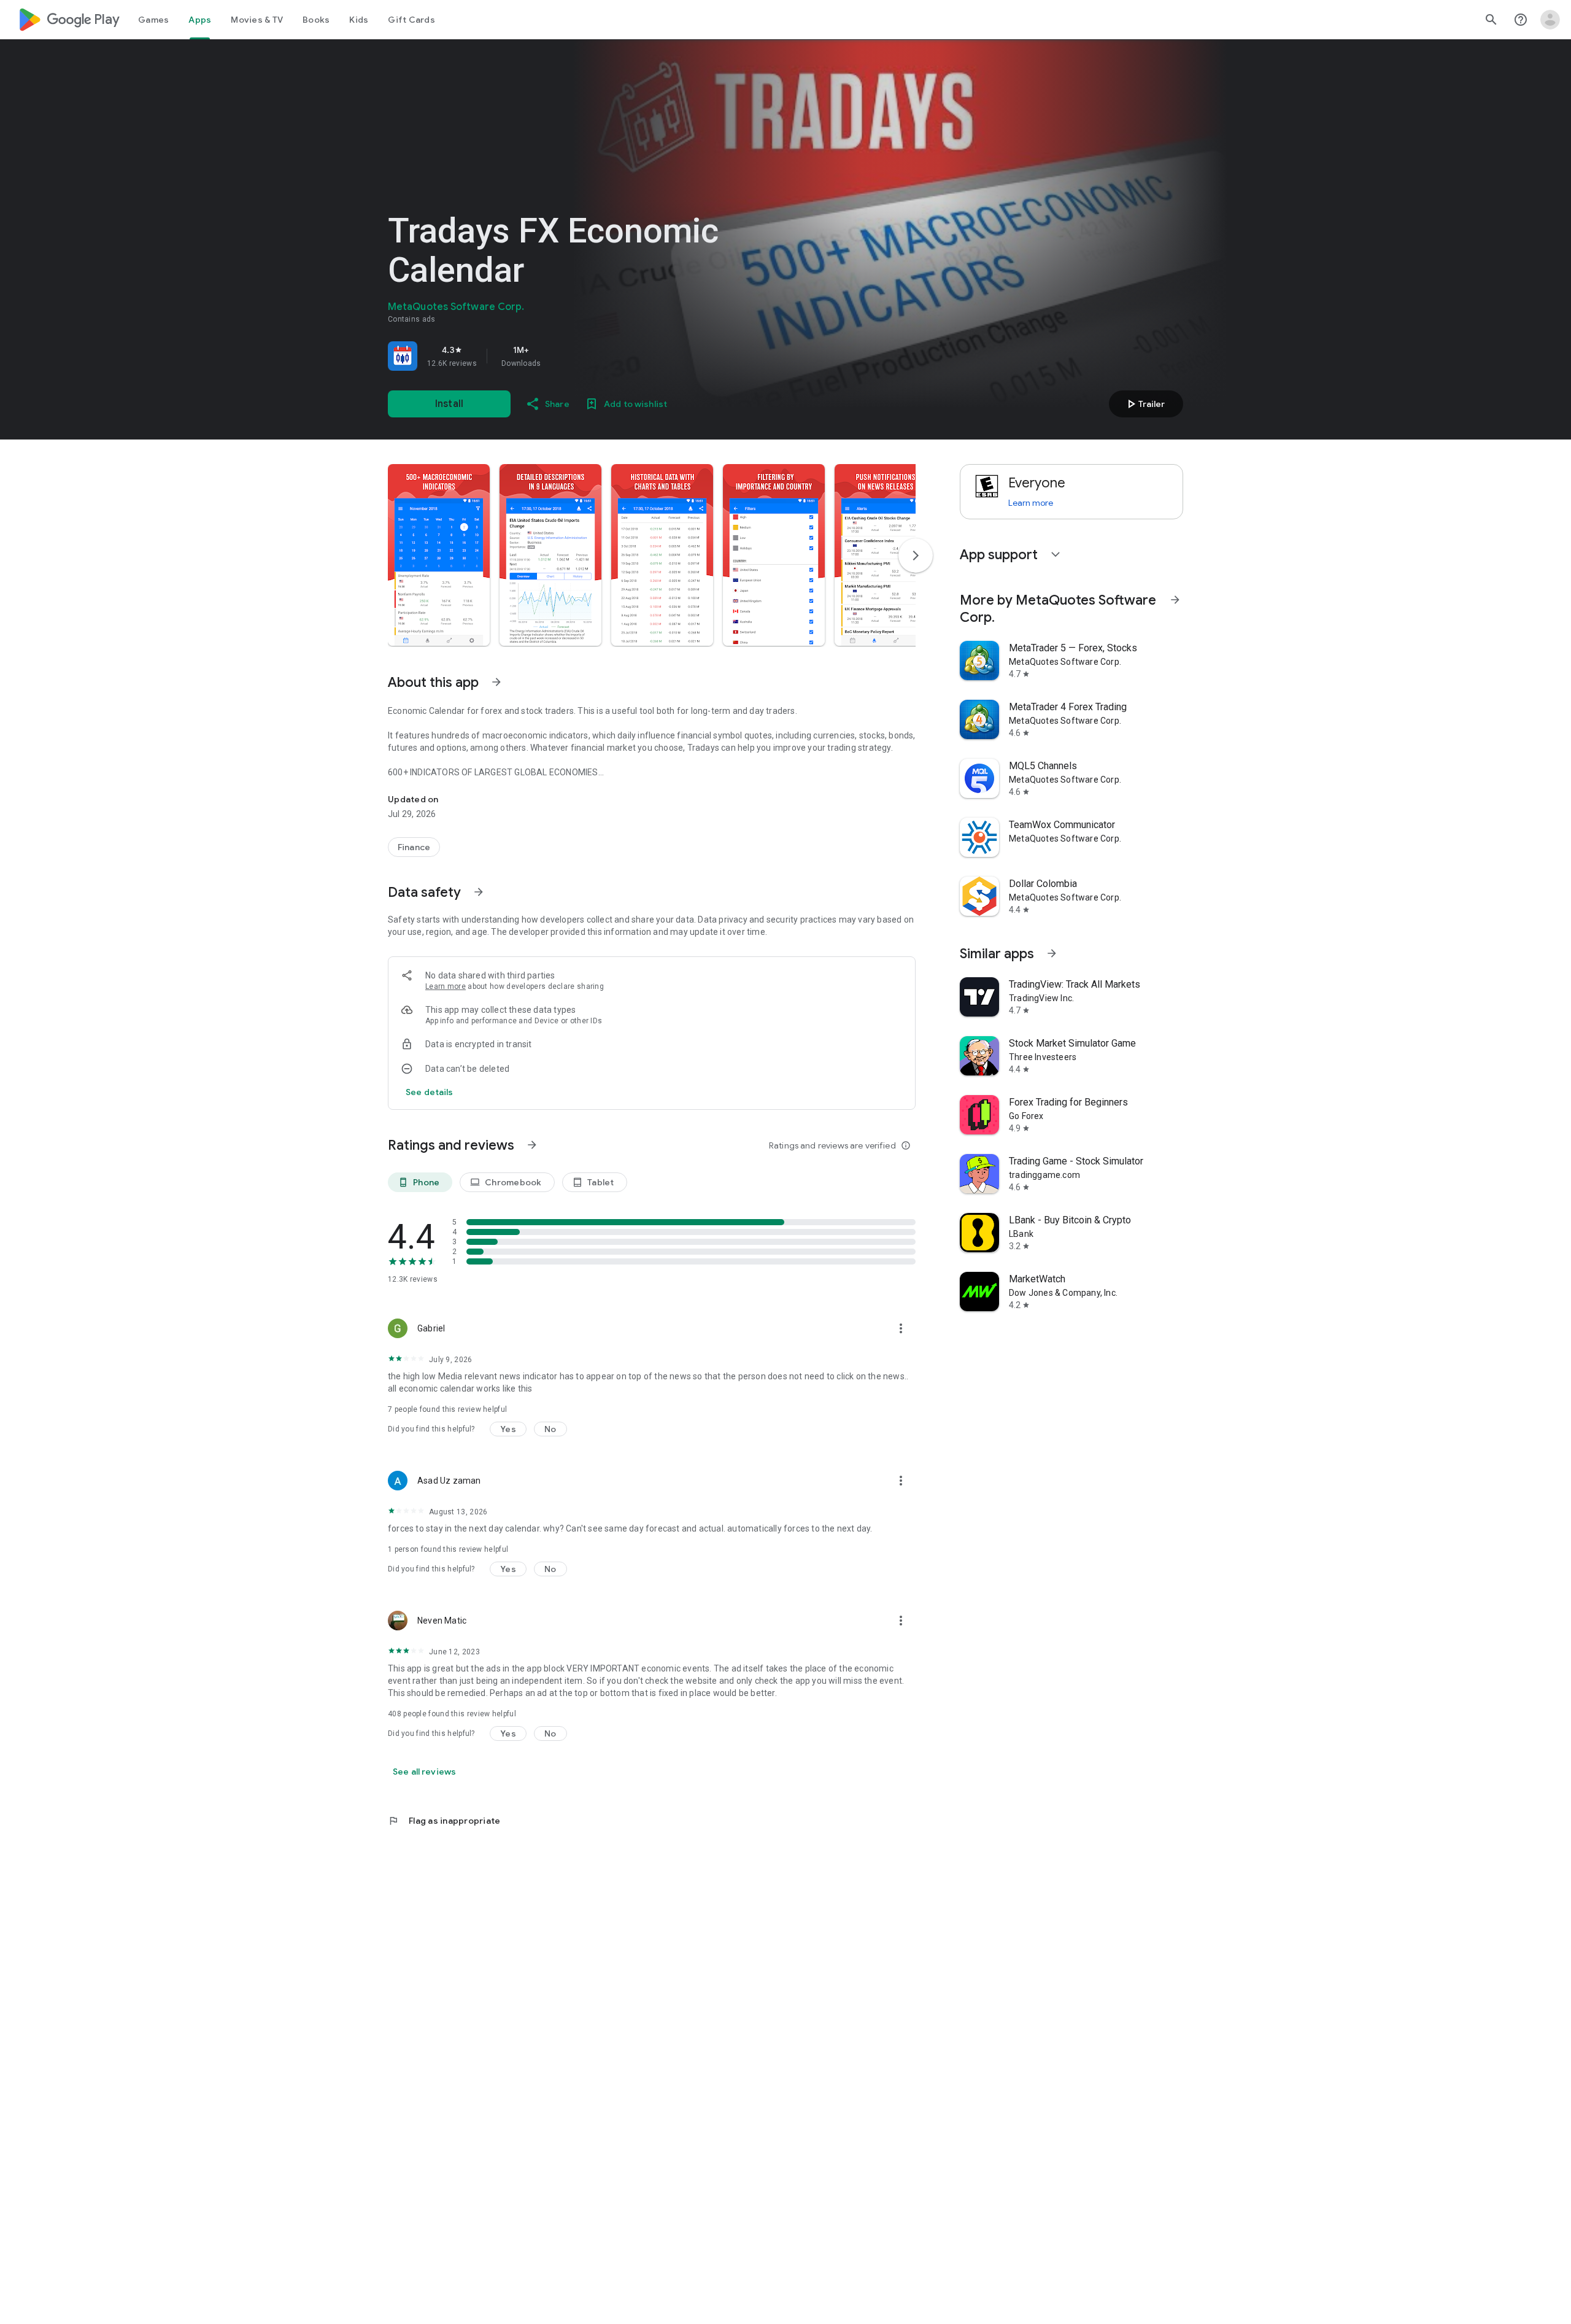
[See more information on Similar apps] (1052, 953)
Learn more (446, 986)
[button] (439, 555)
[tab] (153, 20)
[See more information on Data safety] (479, 892)
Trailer (1144, 404)
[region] (560, 356)
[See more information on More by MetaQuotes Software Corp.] (1175, 600)
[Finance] (414, 847)
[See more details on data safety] (430, 1092)
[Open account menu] (1550, 20)
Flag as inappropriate (444, 1821)
